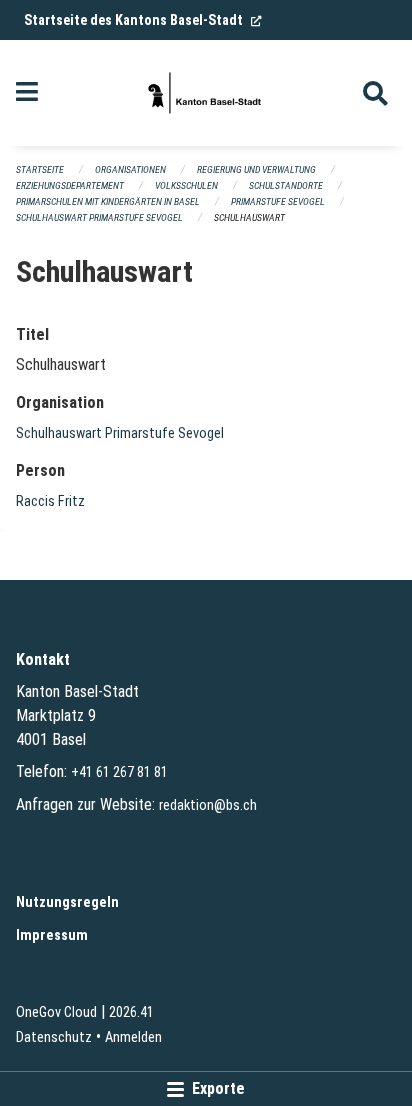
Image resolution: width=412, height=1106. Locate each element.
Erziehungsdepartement (70, 185)
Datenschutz (54, 1037)
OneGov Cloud (56, 1012)
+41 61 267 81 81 (119, 772)
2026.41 (131, 1012)
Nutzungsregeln (67, 902)
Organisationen (130, 169)
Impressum (52, 935)
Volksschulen (186, 185)
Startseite (40, 169)
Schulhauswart (249, 217)
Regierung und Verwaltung (256, 169)
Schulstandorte (286, 185)
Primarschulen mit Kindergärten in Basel (108, 201)
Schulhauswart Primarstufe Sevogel (99, 217)
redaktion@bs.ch (208, 805)
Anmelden (133, 1037)
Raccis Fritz (50, 501)
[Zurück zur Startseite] (206, 93)
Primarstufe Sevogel (278, 201)
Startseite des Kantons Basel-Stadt (143, 20)
